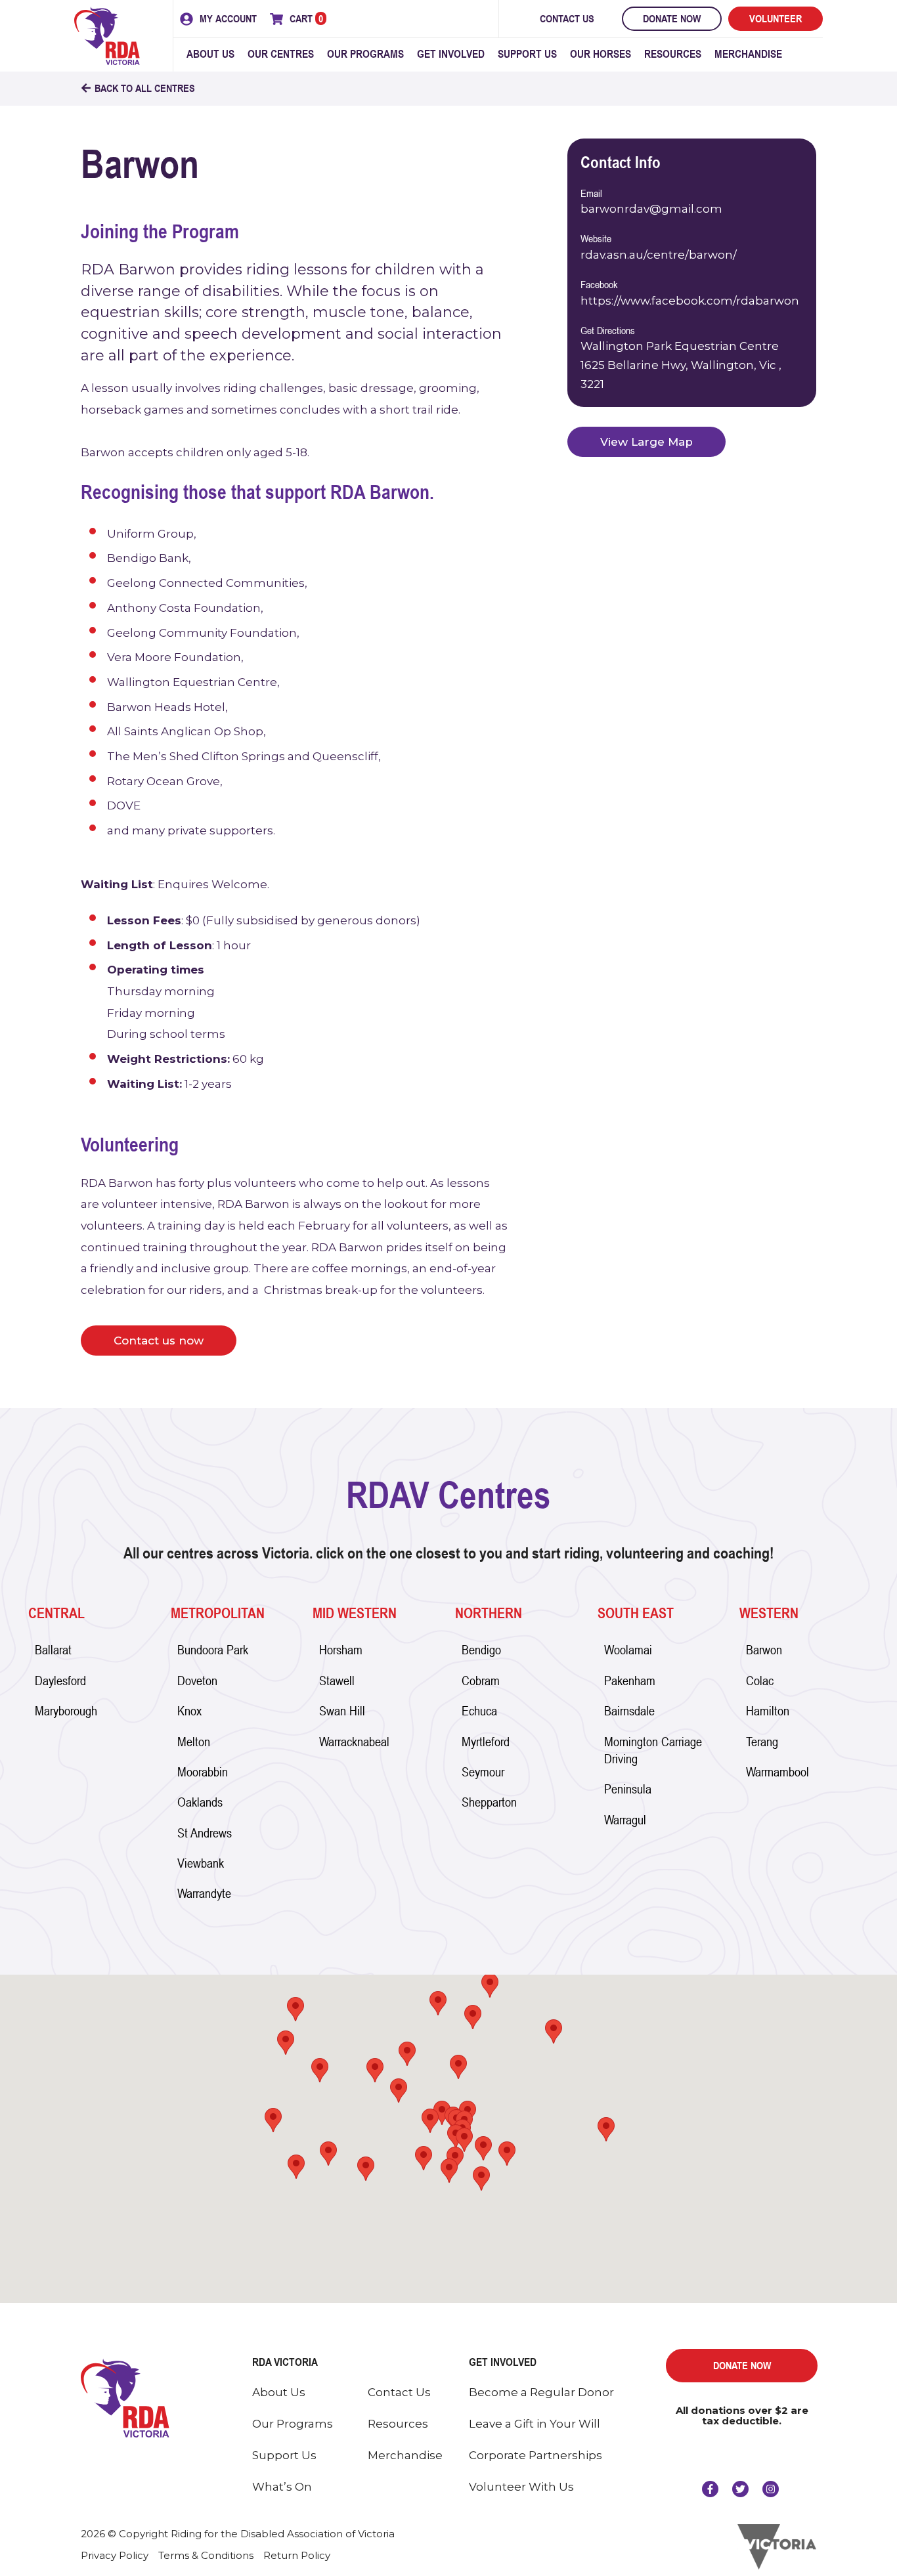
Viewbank (201, 1863)
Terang (762, 1741)
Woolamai (628, 1649)
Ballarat (53, 1649)
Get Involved (451, 54)
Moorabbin (203, 1771)
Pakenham (630, 1680)
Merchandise (748, 54)
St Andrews (205, 1833)
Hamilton (768, 1710)
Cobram (481, 1680)
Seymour (483, 1771)
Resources (673, 54)
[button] (481, 2179)
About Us (210, 54)
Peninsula (628, 1789)
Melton (194, 1741)
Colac (760, 1680)
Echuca (479, 1710)
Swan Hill (342, 1710)
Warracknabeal (354, 1741)
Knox (189, 1710)
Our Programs (365, 54)
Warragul (625, 1819)
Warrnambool (777, 1771)
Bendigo (481, 1649)
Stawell (337, 1680)
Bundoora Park (213, 1649)
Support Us (527, 54)
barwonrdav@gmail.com (651, 209)
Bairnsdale (629, 1710)
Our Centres (281, 54)
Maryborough (66, 1710)
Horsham (341, 1649)
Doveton (197, 1680)
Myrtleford (486, 1741)
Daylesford (60, 1680)
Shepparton (489, 1802)
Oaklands (200, 1802)
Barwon (764, 1649)
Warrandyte (204, 1893)
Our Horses (601, 54)
